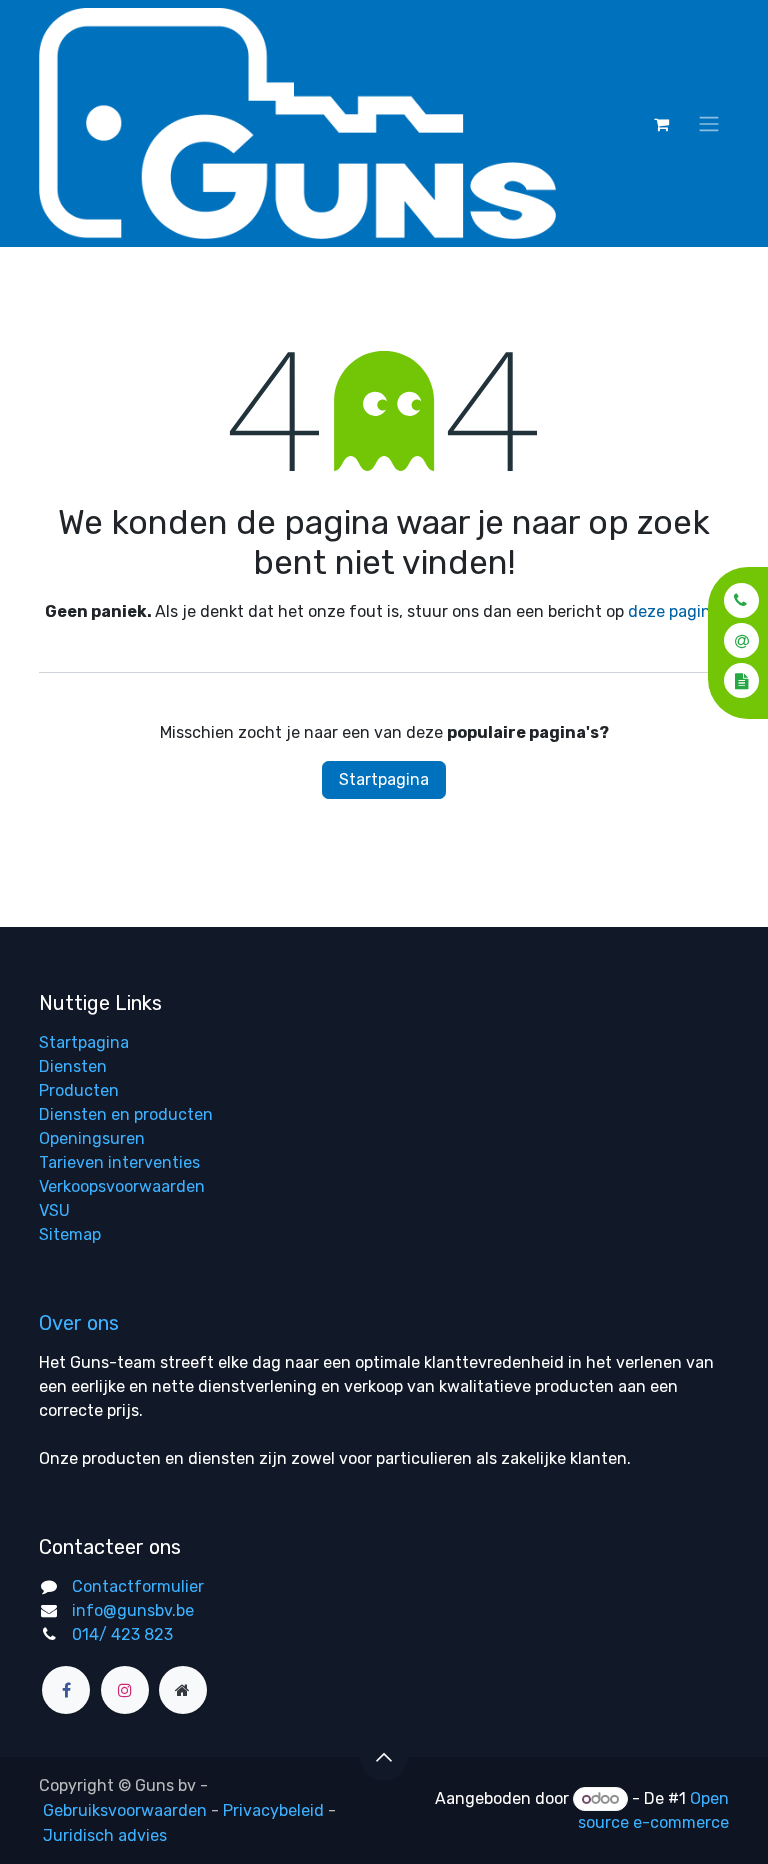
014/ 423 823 (122, 1634)
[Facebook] (66, 1690)
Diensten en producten (126, 1114)
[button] (735, 600)
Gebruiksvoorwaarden (125, 1810)
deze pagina (674, 611)
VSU (54, 1210)
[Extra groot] (183, 1690)
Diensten (73, 1066)
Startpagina (384, 779)
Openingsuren (92, 1138)
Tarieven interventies (119, 1162)
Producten (79, 1090)
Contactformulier (138, 1586)
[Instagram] (125, 1690)
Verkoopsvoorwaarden (122, 1186)
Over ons (79, 1323)
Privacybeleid (273, 1810)
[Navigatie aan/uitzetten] (709, 123)
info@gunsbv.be (133, 1610)
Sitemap (70, 1234)
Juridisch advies (105, 1835)
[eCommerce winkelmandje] (661, 124)
